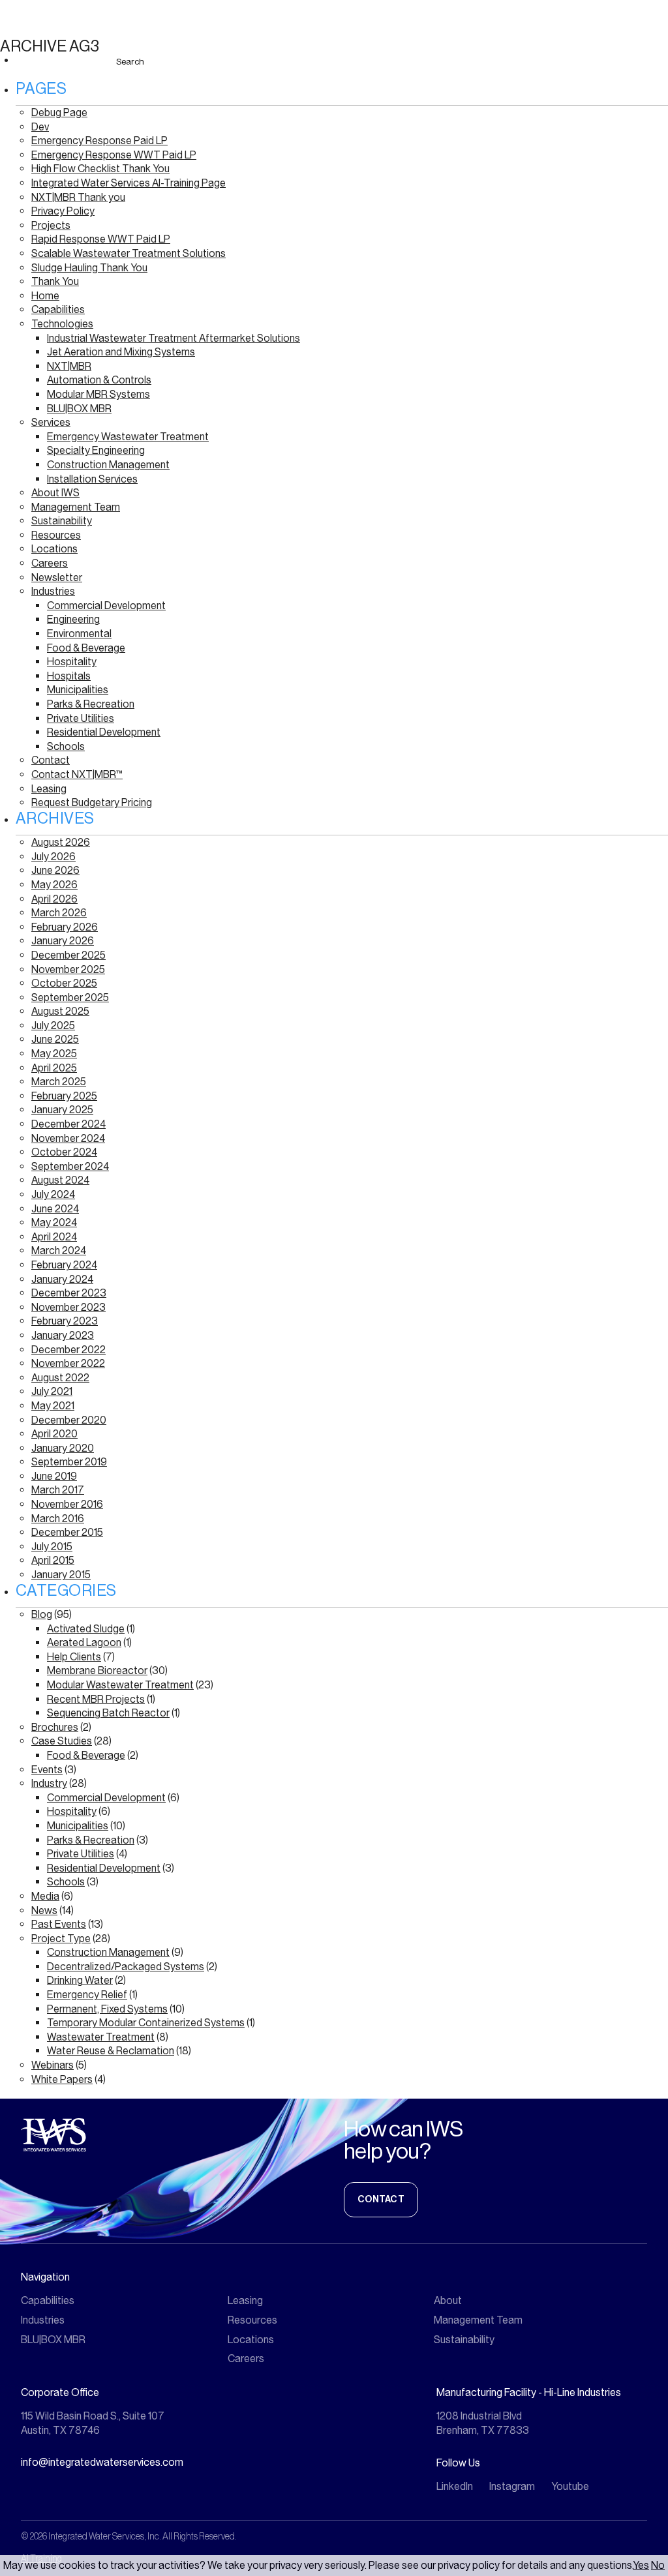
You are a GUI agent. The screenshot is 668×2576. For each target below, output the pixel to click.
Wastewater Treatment (101, 2037)
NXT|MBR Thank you (78, 197)
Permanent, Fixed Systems (107, 2009)
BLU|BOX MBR (79, 409)
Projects (51, 225)
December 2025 (68, 955)
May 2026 (54, 885)
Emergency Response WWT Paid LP (114, 155)
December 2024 (68, 1124)
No (658, 2565)
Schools (66, 746)
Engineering (73, 619)
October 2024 (64, 1152)
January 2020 (63, 1448)
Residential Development (104, 732)
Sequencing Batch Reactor (108, 1713)
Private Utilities (81, 718)
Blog (42, 1614)
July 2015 (52, 1547)
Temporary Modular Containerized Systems (146, 2023)
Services (51, 422)
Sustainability (62, 521)
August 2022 (60, 1378)
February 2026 (65, 927)
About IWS (55, 493)
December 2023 (69, 1293)
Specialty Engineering (96, 450)
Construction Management (108, 465)
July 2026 (53, 857)
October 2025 (64, 983)
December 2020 (69, 1420)
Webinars (53, 2065)
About (448, 2300)
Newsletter (57, 577)
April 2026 (54, 899)
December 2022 (68, 1350)
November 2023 (68, 1307)
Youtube (570, 2486)
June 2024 (55, 1209)
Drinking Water (80, 1980)
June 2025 (55, 1039)
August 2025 (60, 1011)
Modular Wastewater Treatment (120, 1685)
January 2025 (62, 1110)
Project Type (61, 1939)
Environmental (79, 634)
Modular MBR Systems (99, 394)
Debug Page (59, 112)
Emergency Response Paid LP (99, 141)
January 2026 (63, 941)
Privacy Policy (63, 211)
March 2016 (58, 1519)
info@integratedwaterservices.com (102, 2462)
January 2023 (63, 1335)
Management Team (76, 507)
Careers (50, 563)
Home (45, 296)
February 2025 (64, 1096)
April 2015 (53, 1560)
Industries (53, 591)
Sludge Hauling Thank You (89, 268)
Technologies (62, 324)
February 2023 (65, 1321)
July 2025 (53, 1026)
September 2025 (70, 997)
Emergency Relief (87, 1995)
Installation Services (92, 479)
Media (45, 1896)
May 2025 (54, 1054)
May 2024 (54, 1222)
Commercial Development (106, 606)
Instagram (512, 2486)
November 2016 (67, 1504)
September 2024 (70, 1166)
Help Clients (74, 1657)
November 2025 (68, 969)
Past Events (59, 1924)
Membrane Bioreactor (97, 1670)
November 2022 (68, 1363)
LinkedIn (455, 2486)
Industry (49, 1783)
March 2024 (59, 1251)
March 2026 (59, 913)
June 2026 (55, 870)
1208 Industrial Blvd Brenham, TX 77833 (483, 2423)
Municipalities (78, 690)
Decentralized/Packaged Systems (126, 1967)
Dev (40, 127)
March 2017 (58, 1490)
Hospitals (69, 676)
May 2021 (53, 1406)
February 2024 (64, 1265)
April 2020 (54, 1434)
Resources (56, 535)
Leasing (49, 789)
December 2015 (67, 1532)
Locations (54, 549)
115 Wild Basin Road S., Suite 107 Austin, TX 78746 (93, 2423)
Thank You (55, 281)
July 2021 (52, 1391)
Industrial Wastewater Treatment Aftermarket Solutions (174, 338)
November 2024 (68, 1138)
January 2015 (61, 1575)
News (44, 1910)
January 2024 (62, 1279)
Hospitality (72, 662)
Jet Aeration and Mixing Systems (121, 352)
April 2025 (54, 1068)
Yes (641, 2565)
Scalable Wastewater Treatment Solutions (129, 253)
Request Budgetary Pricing (92, 802)
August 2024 (60, 1180)
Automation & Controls (99, 380)
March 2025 (59, 1082)
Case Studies (62, 1741)
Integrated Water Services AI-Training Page (129, 183)
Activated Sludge (86, 1629)
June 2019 (54, 1476)
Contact (51, 760)
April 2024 (54, 1237)
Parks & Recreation (91, 704)
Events (47, 1770)
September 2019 (69, 1462)
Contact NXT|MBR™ (77, 774)
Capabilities (58, 309)
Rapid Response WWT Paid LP (101, 239)
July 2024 (53, 1194)
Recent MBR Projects (96, 1699)
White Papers (62, 2079)
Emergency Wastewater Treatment (128, 437)
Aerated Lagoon (84, 1642)
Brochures (55, 1727)
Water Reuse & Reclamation (111, 2051)
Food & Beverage (86, 648)
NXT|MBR (69, 366)
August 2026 (61, 842)
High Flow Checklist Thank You (100, 169)
